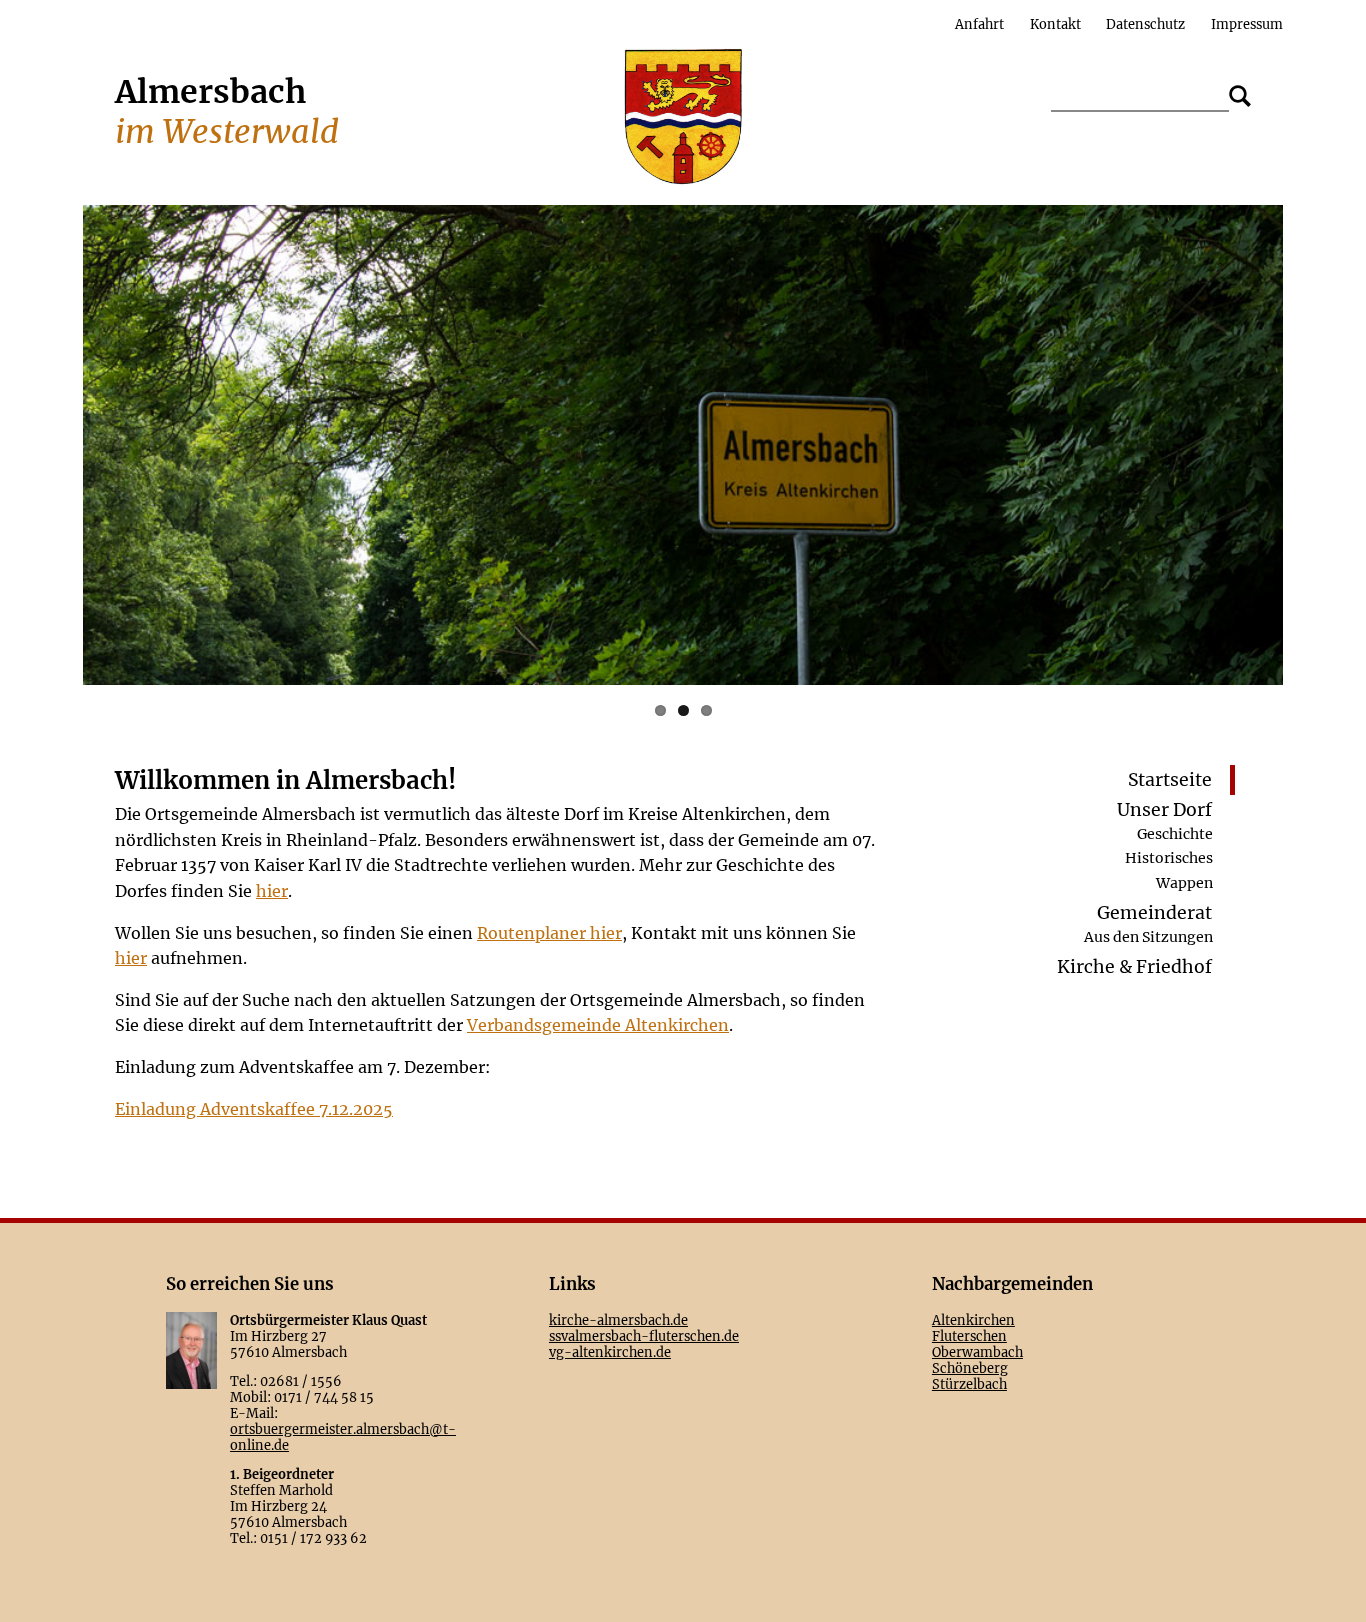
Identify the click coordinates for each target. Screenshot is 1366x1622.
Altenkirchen (973, 1320)
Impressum (1247, 24)
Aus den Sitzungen (1148, 937)
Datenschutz (1145, 24)
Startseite (1170, 780)
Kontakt (1055, 24)
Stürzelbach (969, 1384)
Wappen (1184, 882)
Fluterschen (969, 1336)
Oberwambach (977, 1352)
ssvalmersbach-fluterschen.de (644, 1336)
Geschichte (1175, 833)
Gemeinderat (1154, 913)
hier (272, 891)
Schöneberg (970, 1368)
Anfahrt (979, 24)
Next (1313, 445)
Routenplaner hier (549, 933)
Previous (53, 445)
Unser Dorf (1164, 810)
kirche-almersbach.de (618, 1320)
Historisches (1169, 858)
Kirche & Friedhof (1134, 968)
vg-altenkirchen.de (610, 1352)
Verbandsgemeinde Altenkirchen (598, 1025)
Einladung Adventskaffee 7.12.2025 (254, 1109)
